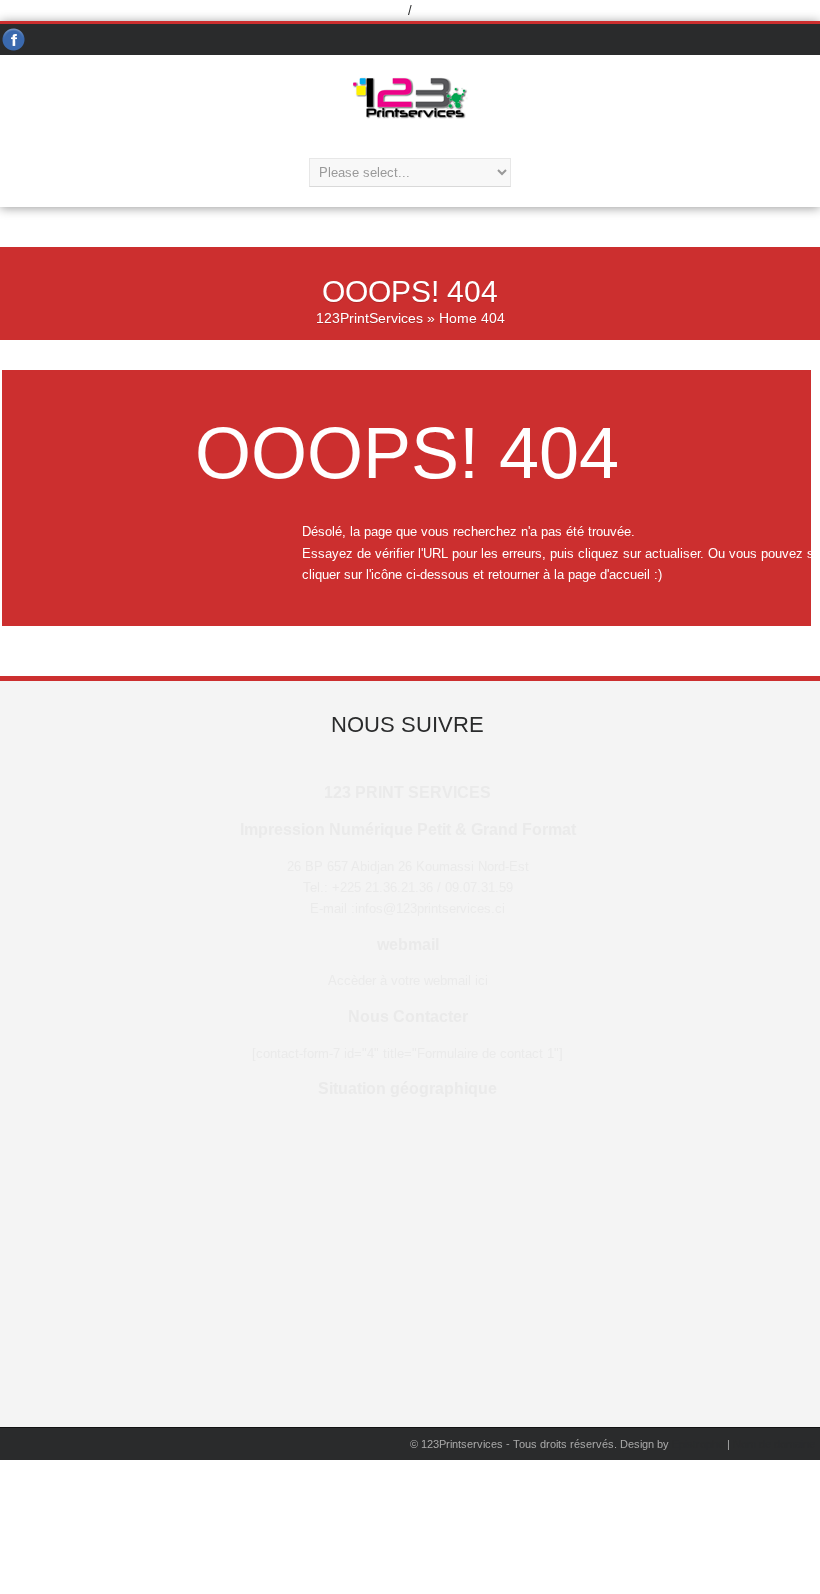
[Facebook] (14, 40)
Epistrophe (698, 1444)
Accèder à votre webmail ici (408, 980)
